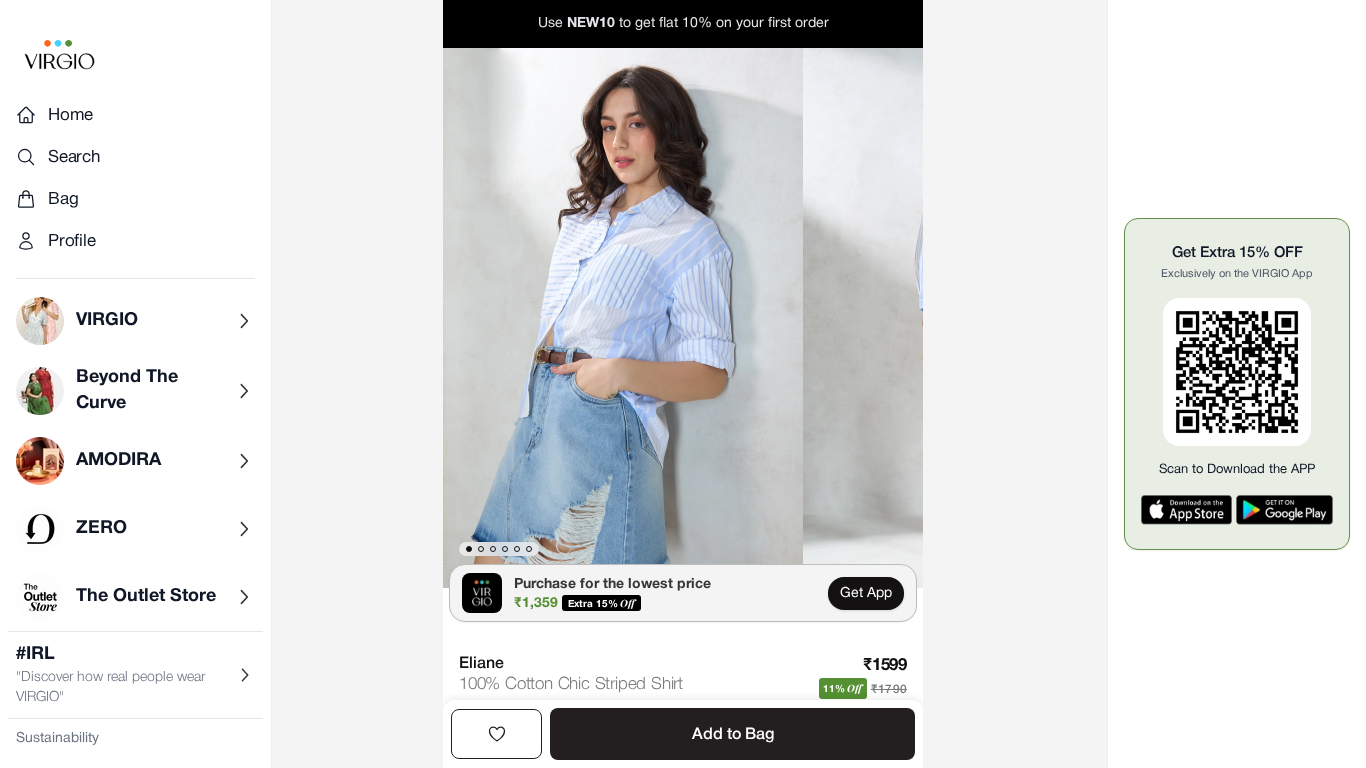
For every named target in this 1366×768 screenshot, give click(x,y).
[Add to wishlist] (496, 734)
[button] (623, 318)
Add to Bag (733, 735)
